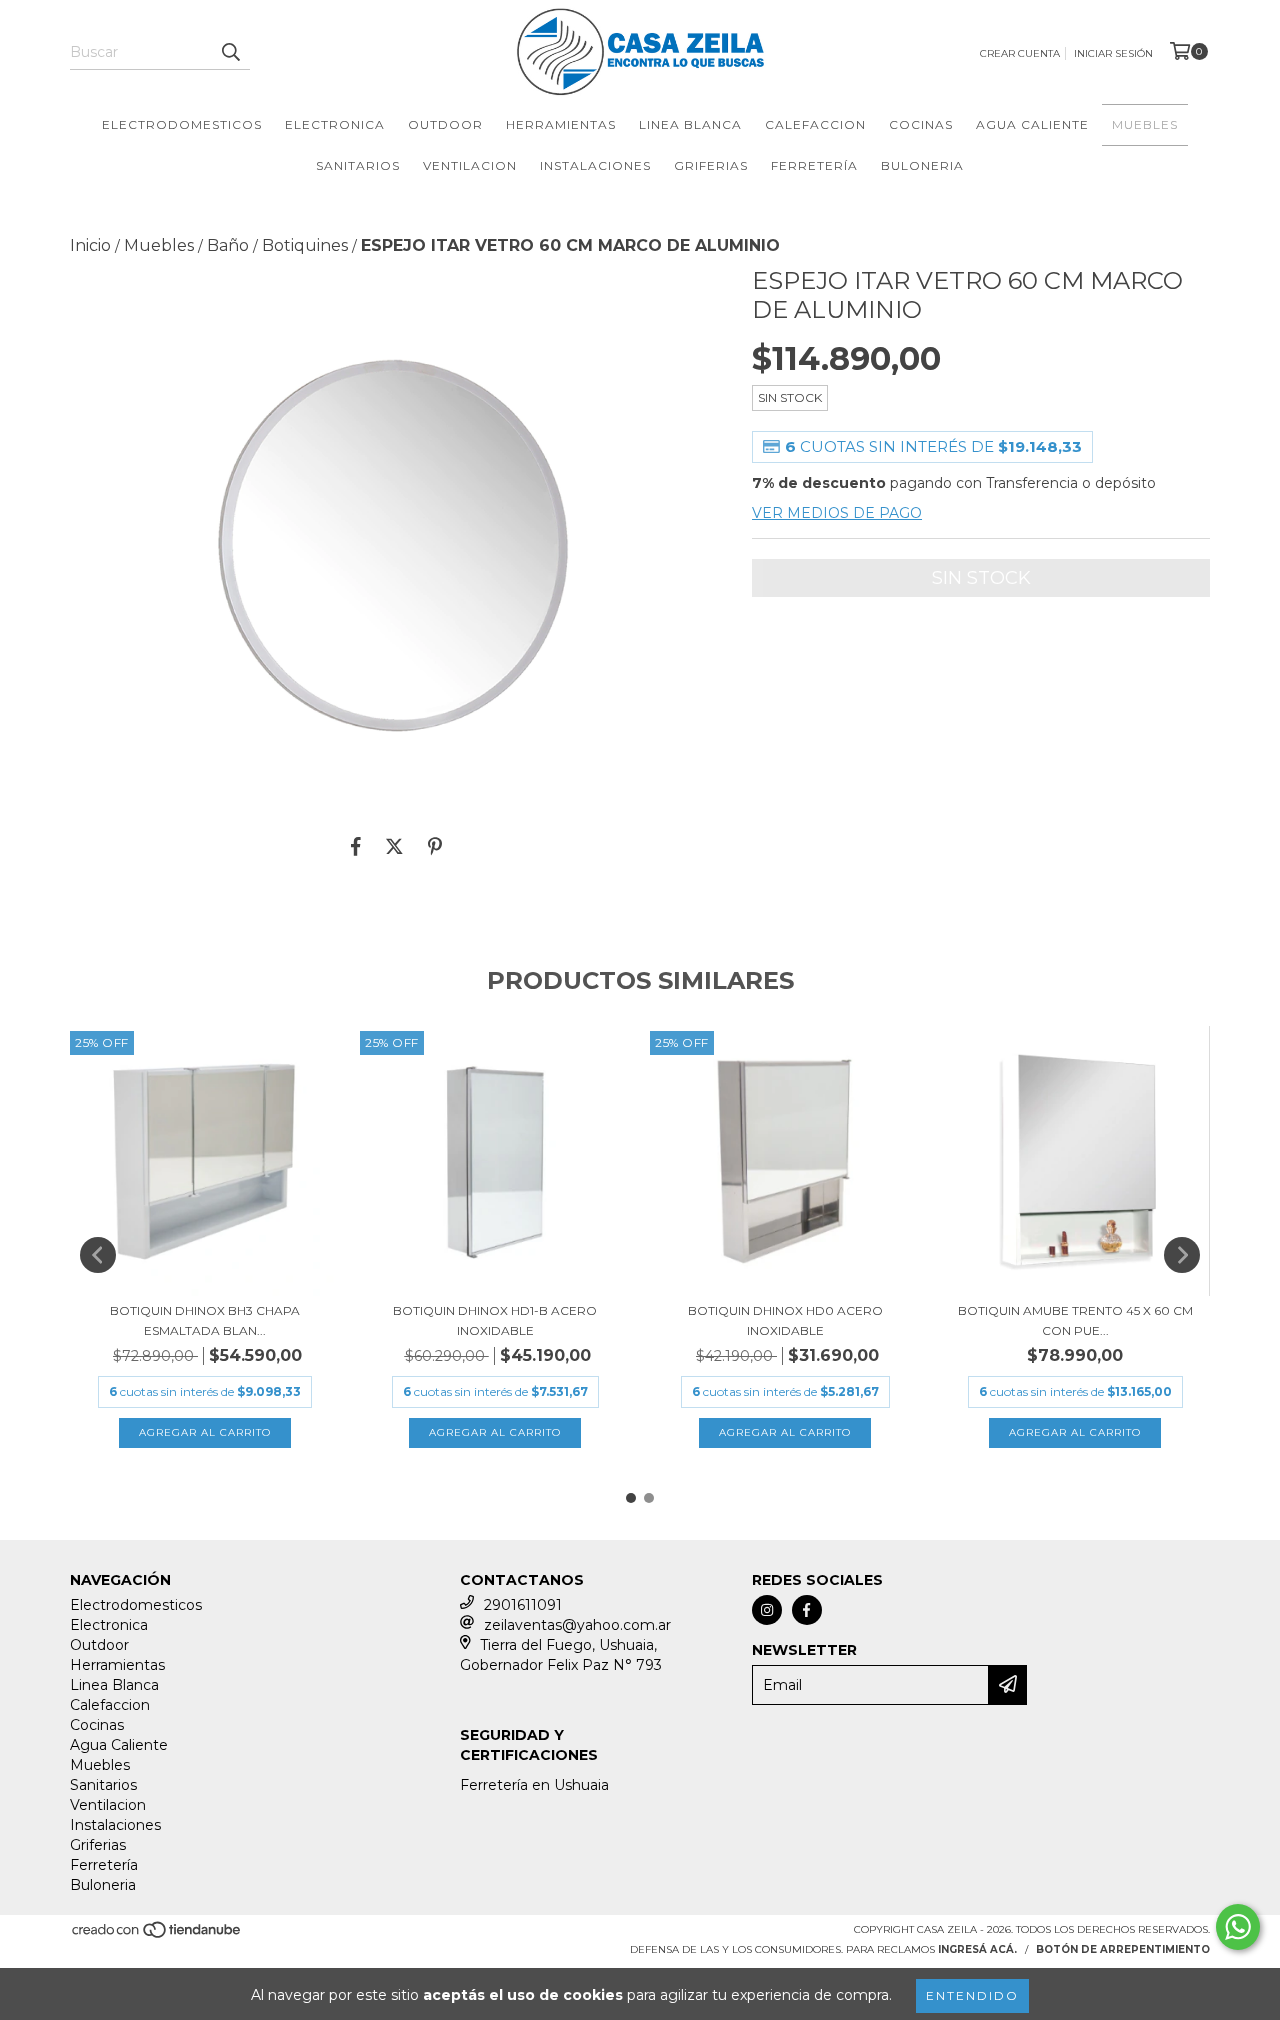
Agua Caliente (1032, 124)
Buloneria (922, 165)
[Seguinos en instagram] (767, 1610)
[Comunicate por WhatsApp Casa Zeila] (1238, 1927)
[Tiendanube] (157, 1935)
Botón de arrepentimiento (1123, 1949)
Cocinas (921, 124)
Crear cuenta (1020, 53)
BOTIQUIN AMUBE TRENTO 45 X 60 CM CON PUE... (1075, 1320)
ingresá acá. (977, 1949)
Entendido (972, 1995)
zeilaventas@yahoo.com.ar (577, 1625)
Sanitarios (358, 165)
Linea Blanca (690, 124)
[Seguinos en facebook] (807, 1610)
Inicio (90, 245)
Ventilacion (470, 165)
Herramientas (561, 124)
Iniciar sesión (1113, 53)
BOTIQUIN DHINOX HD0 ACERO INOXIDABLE (785, 1320)
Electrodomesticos (182, 124)
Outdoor (445, 124)
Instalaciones (595, 165)
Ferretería (814, 165)
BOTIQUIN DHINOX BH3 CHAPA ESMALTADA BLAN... (205, 1320)
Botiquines (305, 245)
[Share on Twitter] (394, 846)
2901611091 (523, 1605)
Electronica (335, 124)
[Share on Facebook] (356, 846)
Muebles (1145, 124)
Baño (228, 245)
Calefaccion (815, 124)
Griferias (711, 165)
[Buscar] (230, 52)
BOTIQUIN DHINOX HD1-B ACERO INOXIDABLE (495, 1320)
